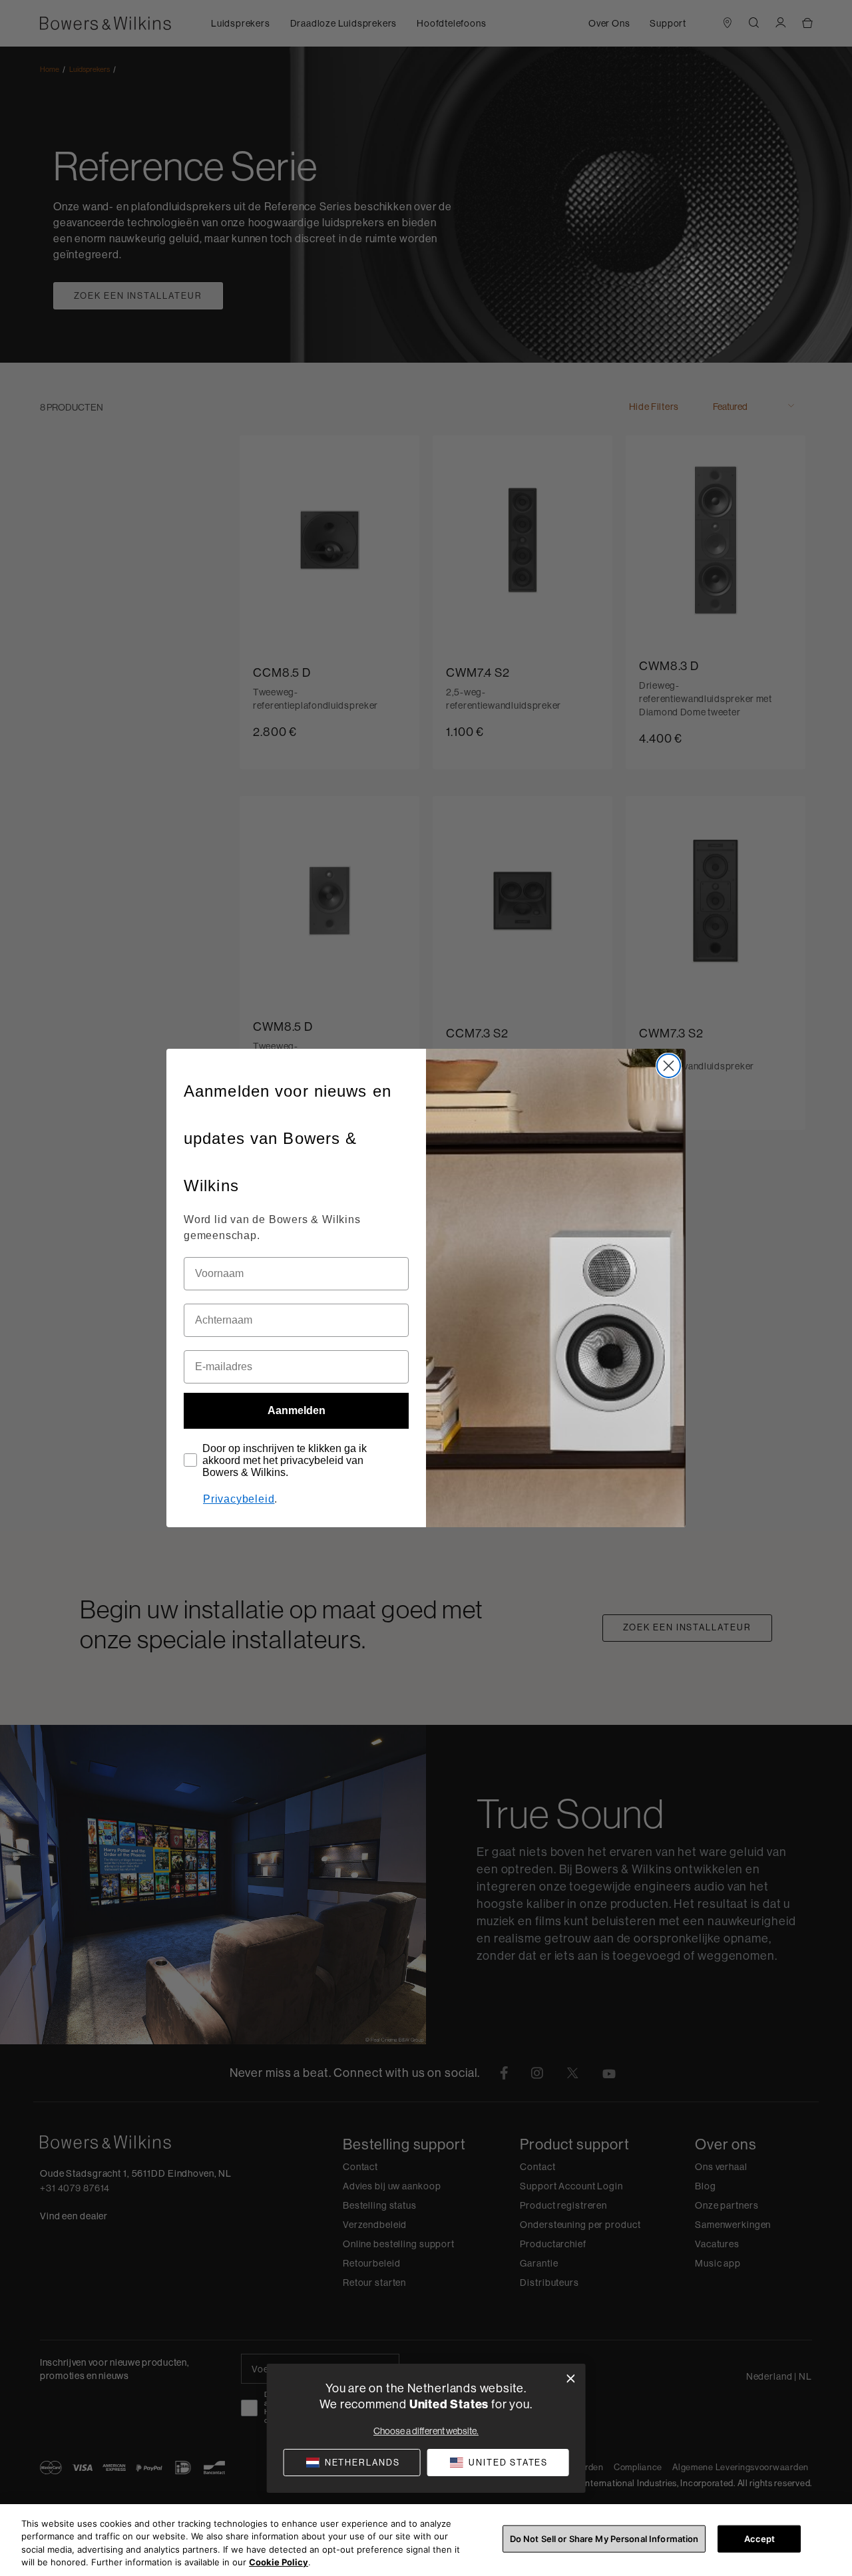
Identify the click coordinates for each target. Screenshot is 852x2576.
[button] (498, 2463)
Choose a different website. (426, 2431)
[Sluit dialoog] (571, 2379)
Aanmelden (297, 1410)
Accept (760, 2539)
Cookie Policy (279, 2562)
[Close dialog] (669, 1066)
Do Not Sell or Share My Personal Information (604, 2539)
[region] (426, 2540)
